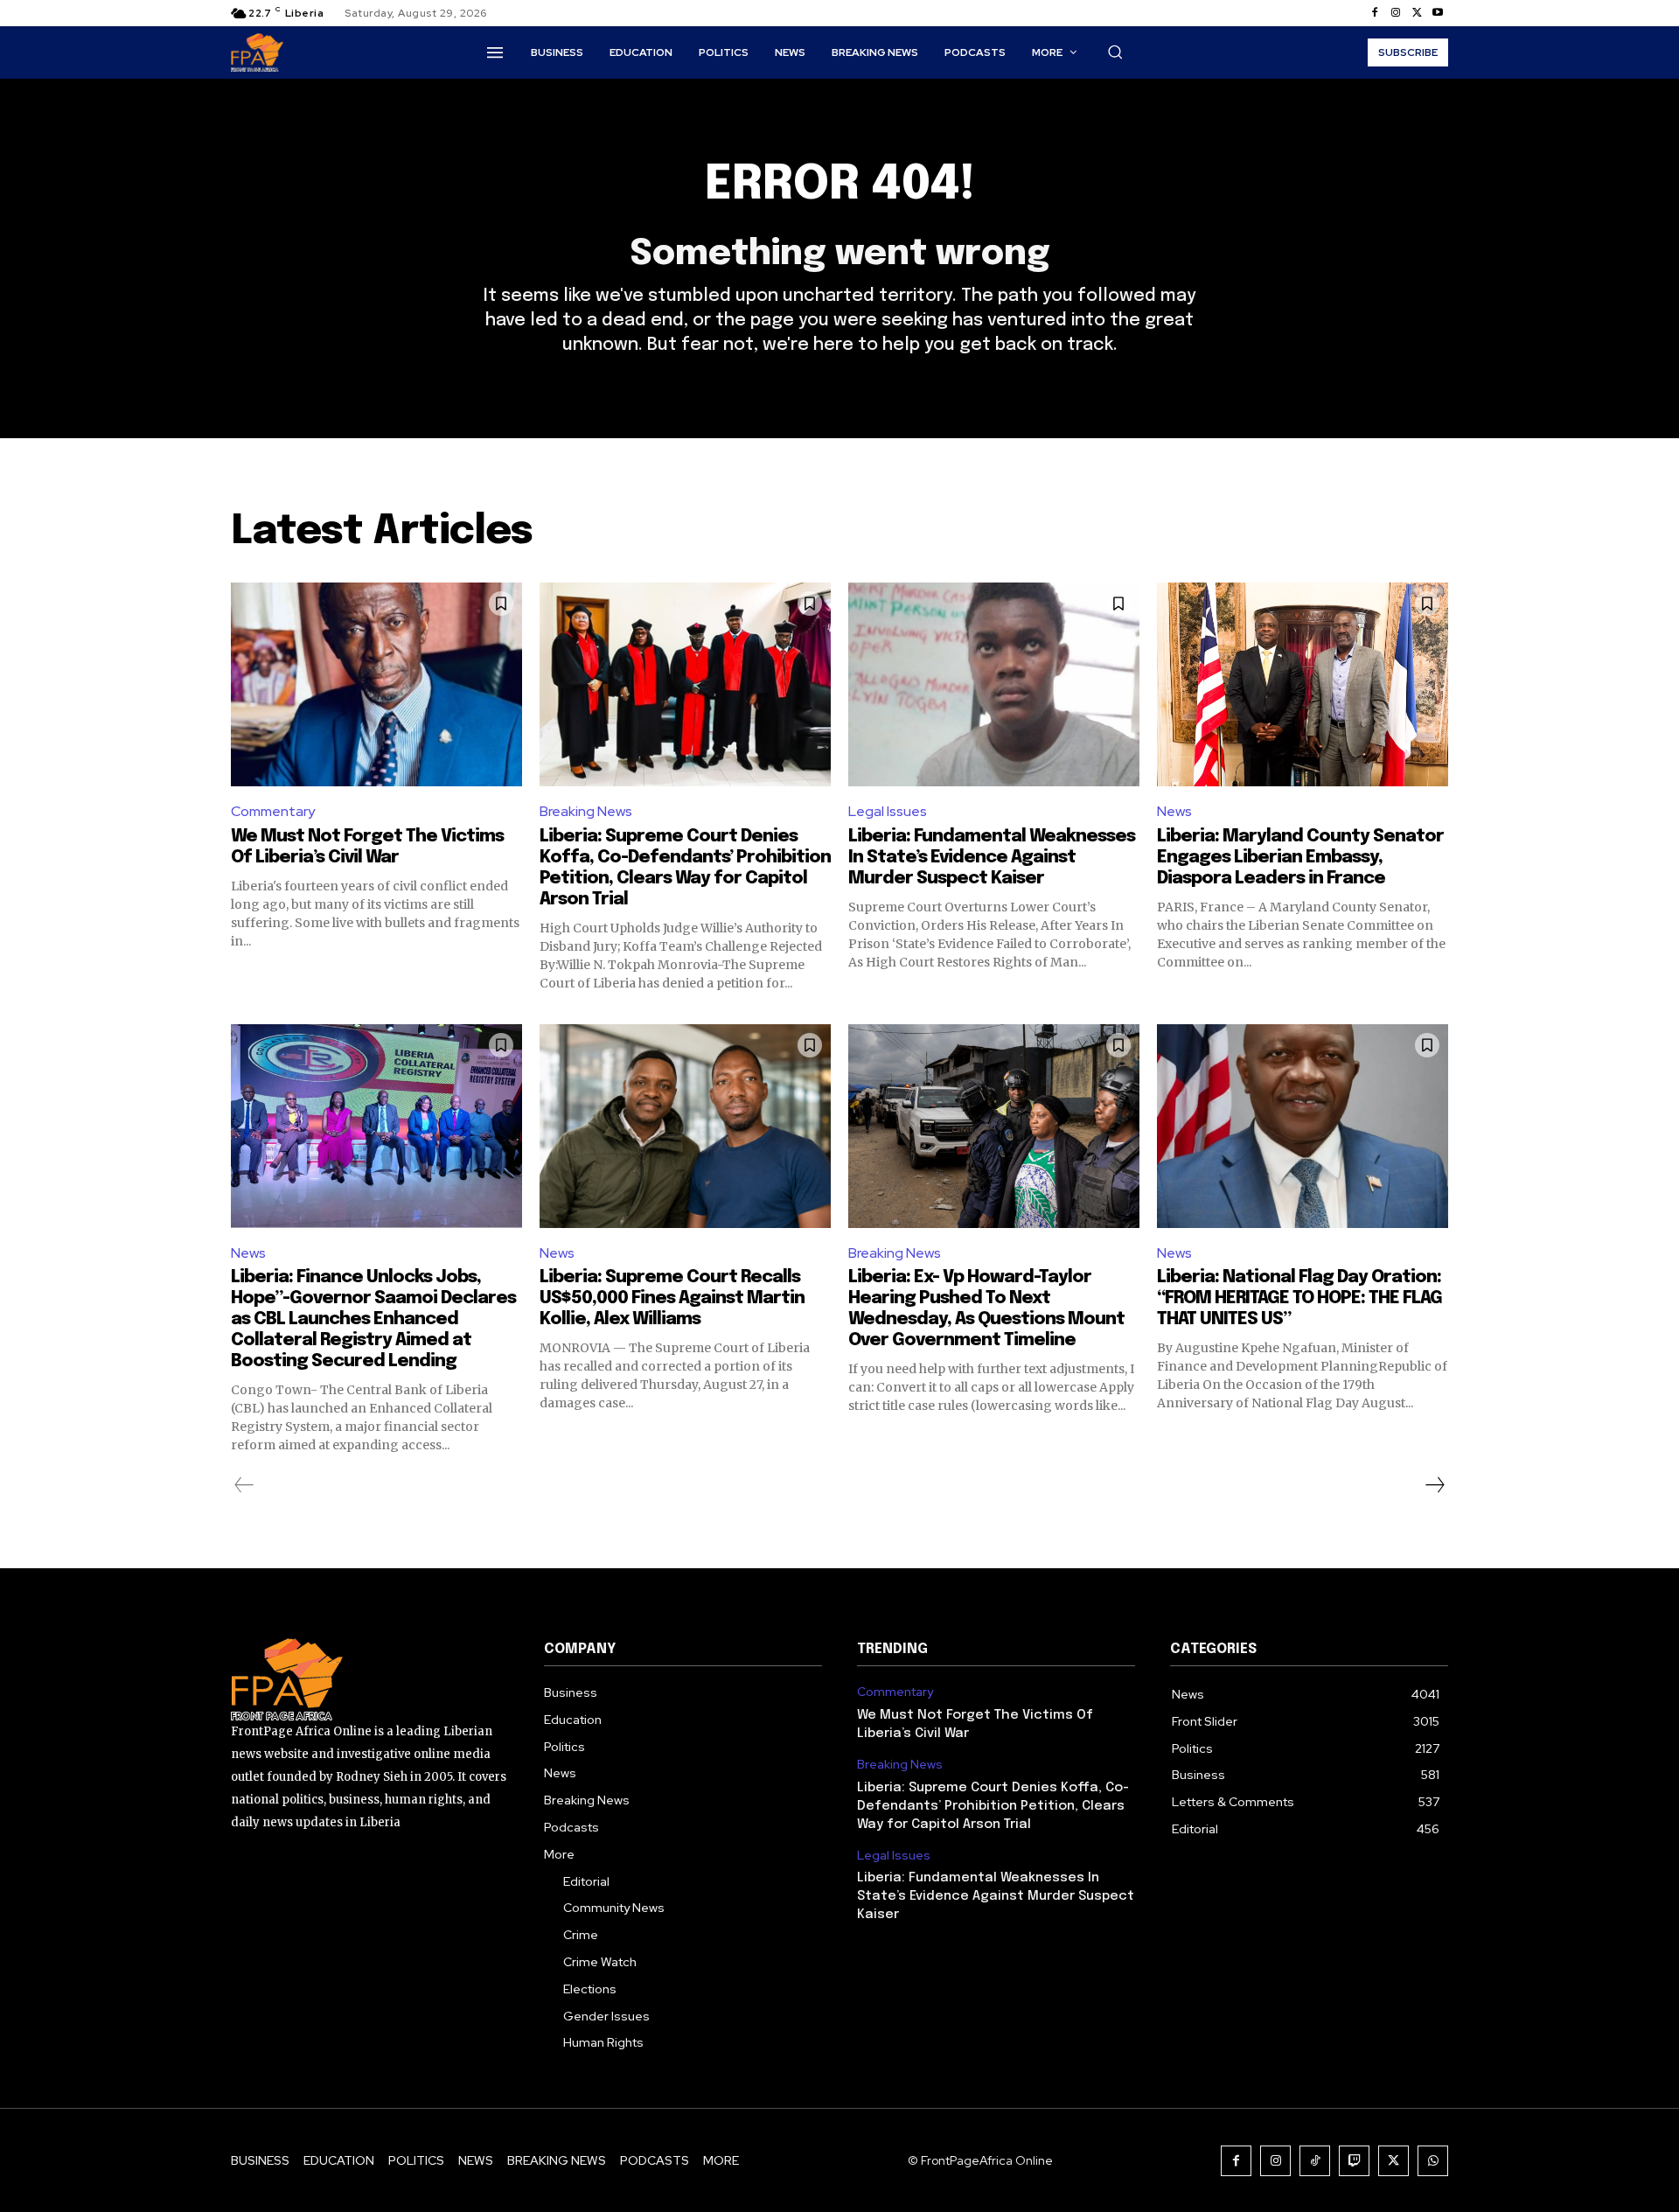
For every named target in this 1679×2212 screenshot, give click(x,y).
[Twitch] (1354, 2161)
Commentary (273, 811)
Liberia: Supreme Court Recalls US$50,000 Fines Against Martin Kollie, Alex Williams (672, 1298)
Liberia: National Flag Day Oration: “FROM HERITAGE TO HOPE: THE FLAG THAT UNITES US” (1299, 1298)
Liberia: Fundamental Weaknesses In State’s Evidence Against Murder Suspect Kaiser (992, 858)
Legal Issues (888, 811)
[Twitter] (1417, 13)
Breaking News (586, 811)
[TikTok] (1315, 2161)
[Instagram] (1396, 13)
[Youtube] (1438, 13)
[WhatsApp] (1433, 2161)
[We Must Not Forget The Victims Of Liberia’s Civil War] (376, 684)
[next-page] (1434, 1485)
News (1174, 811)
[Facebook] (1375, 13)
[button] (1115, 52)
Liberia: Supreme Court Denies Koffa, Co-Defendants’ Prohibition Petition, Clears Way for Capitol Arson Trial (993, 1806)
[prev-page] (244, 1485)
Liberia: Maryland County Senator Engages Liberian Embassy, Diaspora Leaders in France (1300, 858)
